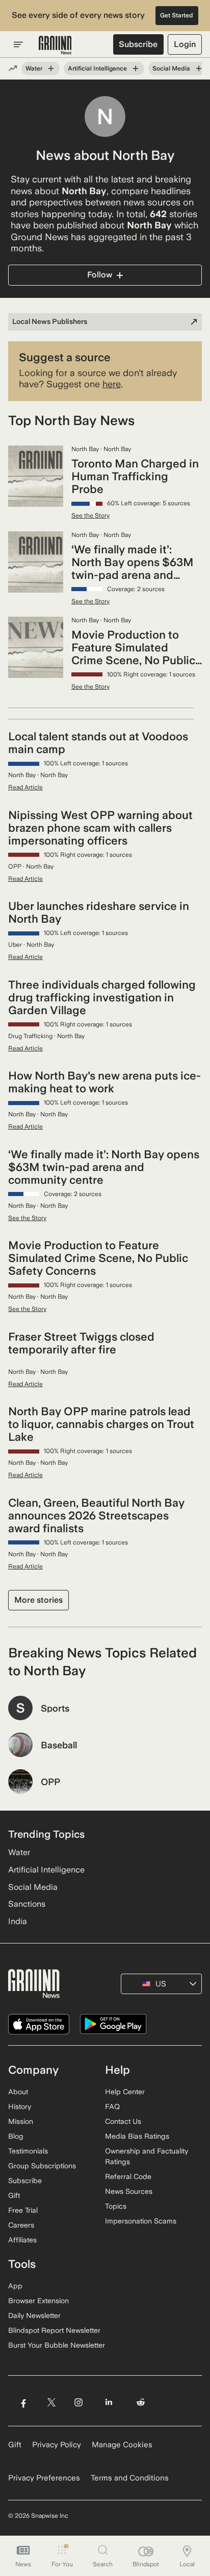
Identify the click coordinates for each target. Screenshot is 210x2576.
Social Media (171, 68)
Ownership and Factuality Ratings (147, 2156)
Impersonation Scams (141, 2221)
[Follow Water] (51, 68)
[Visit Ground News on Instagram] (78, 2403)
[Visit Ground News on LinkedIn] (109, 2403)
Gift (14, 2195)
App (15, 2286)
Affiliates (22, 2240)
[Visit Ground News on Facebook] (23, 2403)
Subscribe (138, 44)
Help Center (125, 2092)
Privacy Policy (57, 2445)
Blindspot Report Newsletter (54, 2330)
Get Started (177, 15)
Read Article (25, 787)
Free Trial (23, 2210)
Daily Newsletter (34, 2315)
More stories (38, 1600)
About (18, 2092)
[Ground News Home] (55, 45)
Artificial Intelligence (97, 68)
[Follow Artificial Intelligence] (136, 68)
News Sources (129, 2191)
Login (185, 44)
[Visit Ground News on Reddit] (141, 2403)
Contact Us (123, 2121)
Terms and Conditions (130, 2478)
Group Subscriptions (42, 2166)
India (18, 1921)
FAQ (112, 2106)
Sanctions (27, 1904)
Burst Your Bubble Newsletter (57, 2345)
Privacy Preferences (44, 2478)
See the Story (90, 516)
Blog (16, 2136)
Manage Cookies (122, 2445)
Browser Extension (38, 2301)
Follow (100, 275)
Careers (21, 2225)
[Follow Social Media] (199, 68)
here (112, 384)
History (20, 2106)
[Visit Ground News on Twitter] (51, 2403)
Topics (116, 2206)
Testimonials (28, 2151)
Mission (21, 2121)
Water (34, 68)
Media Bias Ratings (137, 2136)
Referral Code (128, 2176)
